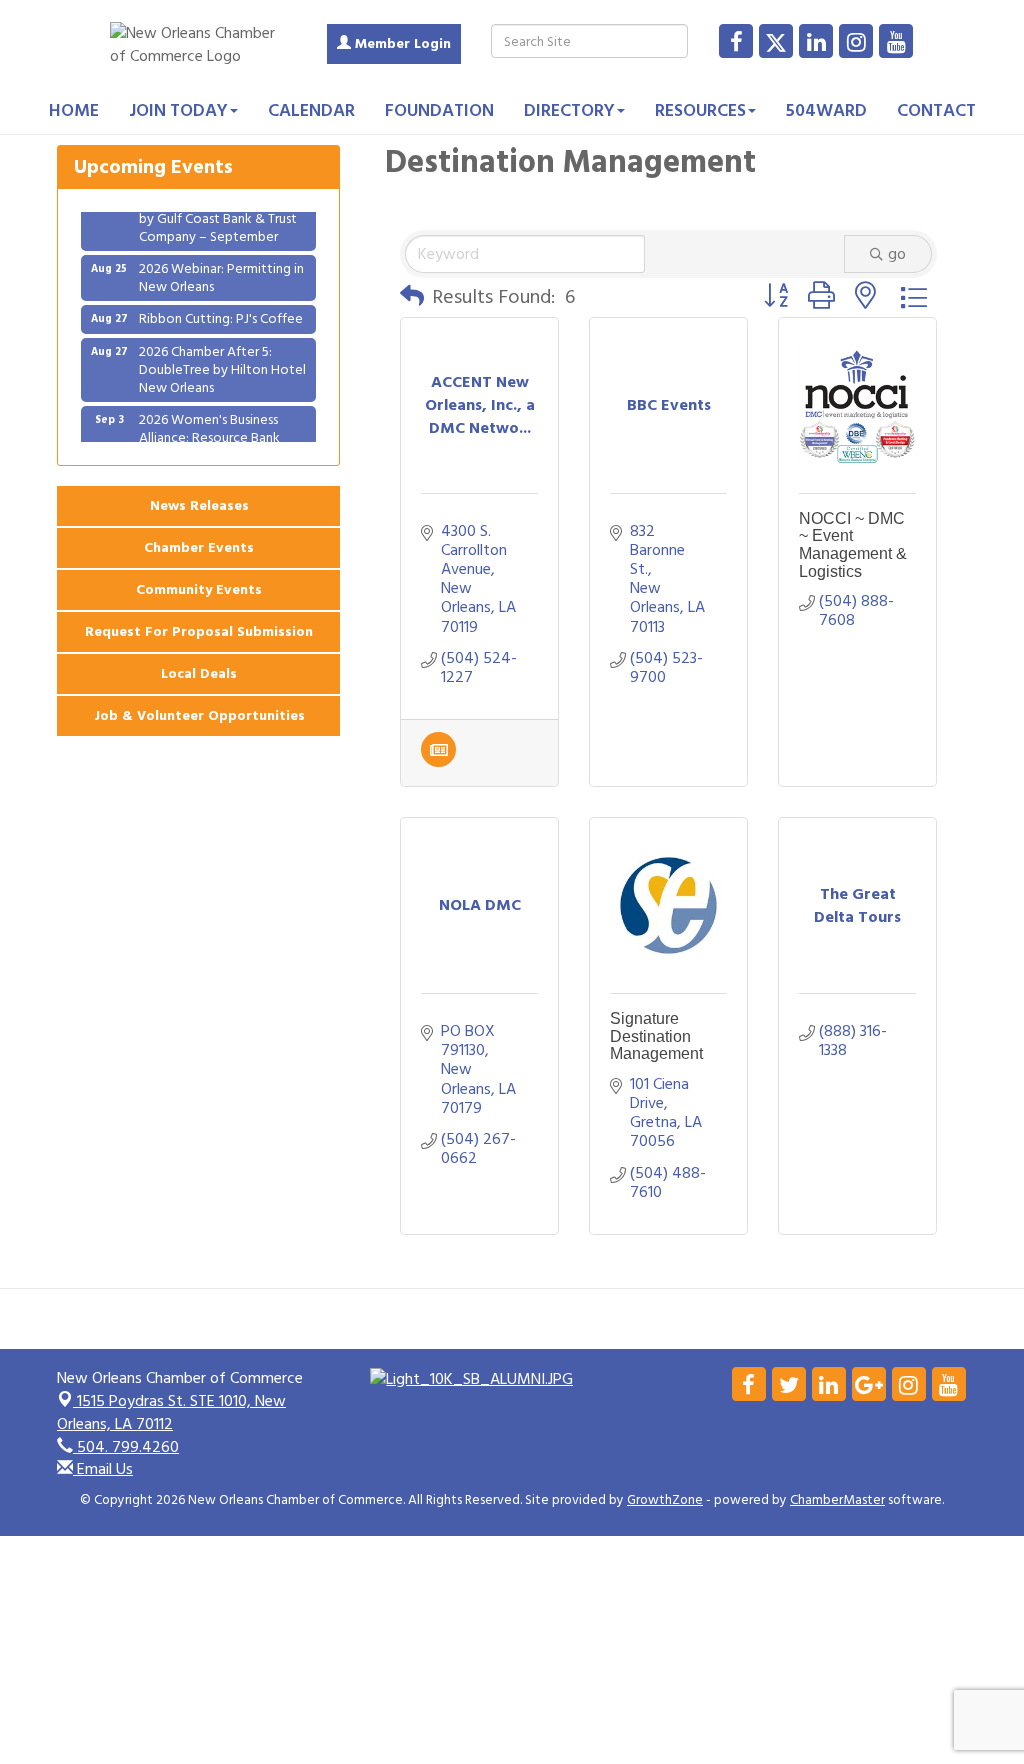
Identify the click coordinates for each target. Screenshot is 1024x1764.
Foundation (439, 110)
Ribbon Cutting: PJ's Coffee (221, 307)
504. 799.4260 (126, 1447)
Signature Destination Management (656, 1036)
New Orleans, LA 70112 (171, 1412)
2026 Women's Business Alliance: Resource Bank (209, 417)
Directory (569, 110)
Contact (936, 110)
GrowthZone (665, 1500)
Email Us (103, 1469)
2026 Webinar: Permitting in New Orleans (221, 266)
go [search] (897, 254)
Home (74, 110)
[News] (438, 762)
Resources (700, 110)
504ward (826, 110)
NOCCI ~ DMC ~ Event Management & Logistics (853, 545)
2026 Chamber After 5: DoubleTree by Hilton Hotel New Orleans (222, 358)
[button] (412, 297)
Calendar (311, 110)
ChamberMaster (837, 1500)
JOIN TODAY (178, 110)
